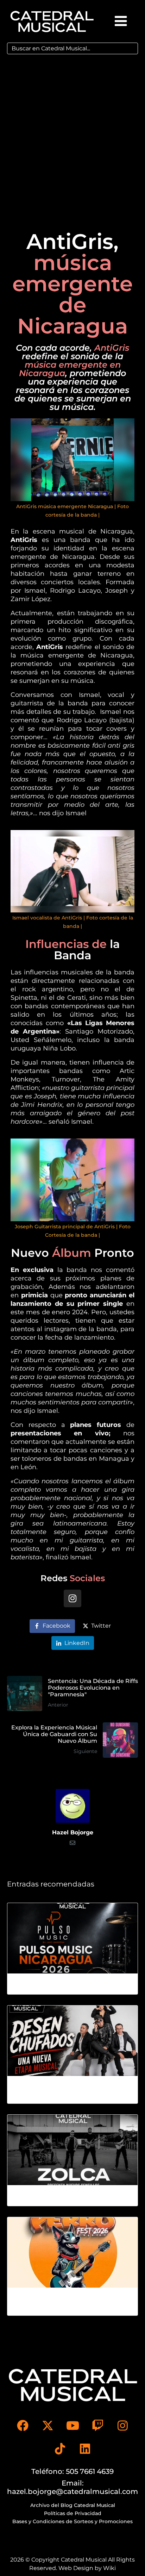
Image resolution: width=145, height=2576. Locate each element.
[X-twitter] (48, 2425)
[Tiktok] (60, 2449)
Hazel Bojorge (73, 1832)
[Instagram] (72, 1598)
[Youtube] (72, 2425)
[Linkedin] (85, 2449)
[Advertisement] (72, 137)
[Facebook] (23, 2425)
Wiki (109, 2568)
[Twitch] (97, 2425)
